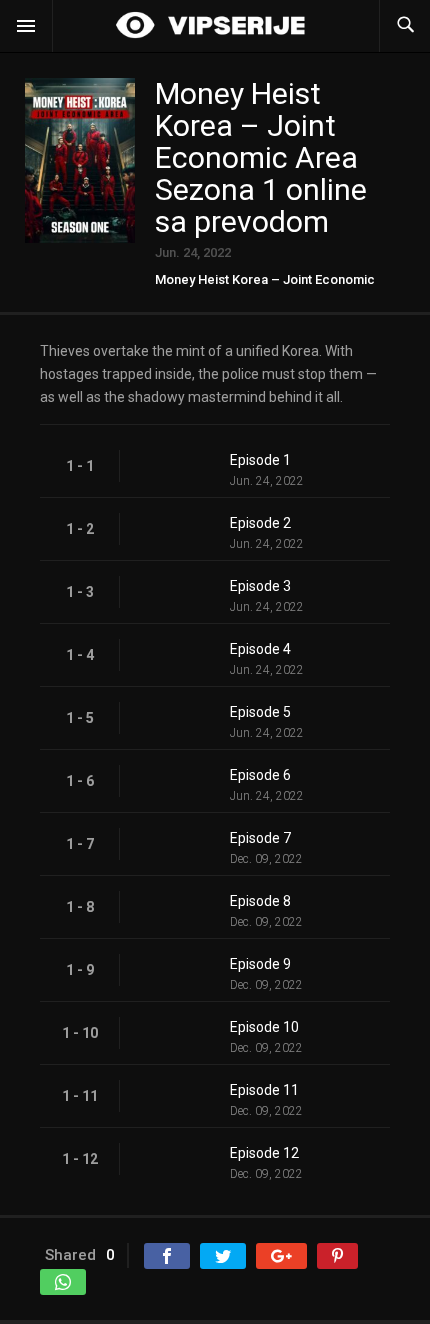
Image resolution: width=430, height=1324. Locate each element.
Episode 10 (264, 1027)
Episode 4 (260, 649)
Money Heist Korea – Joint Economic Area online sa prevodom (265, 286)
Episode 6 (260, 775)
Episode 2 (260, 523)
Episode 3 (260, 586)
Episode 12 (264, 1153)
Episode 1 (260, 460)
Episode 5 (260, 712)
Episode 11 (264, 1090)
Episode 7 (260, 838)
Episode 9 (260, 964)
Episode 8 (260, 901)
